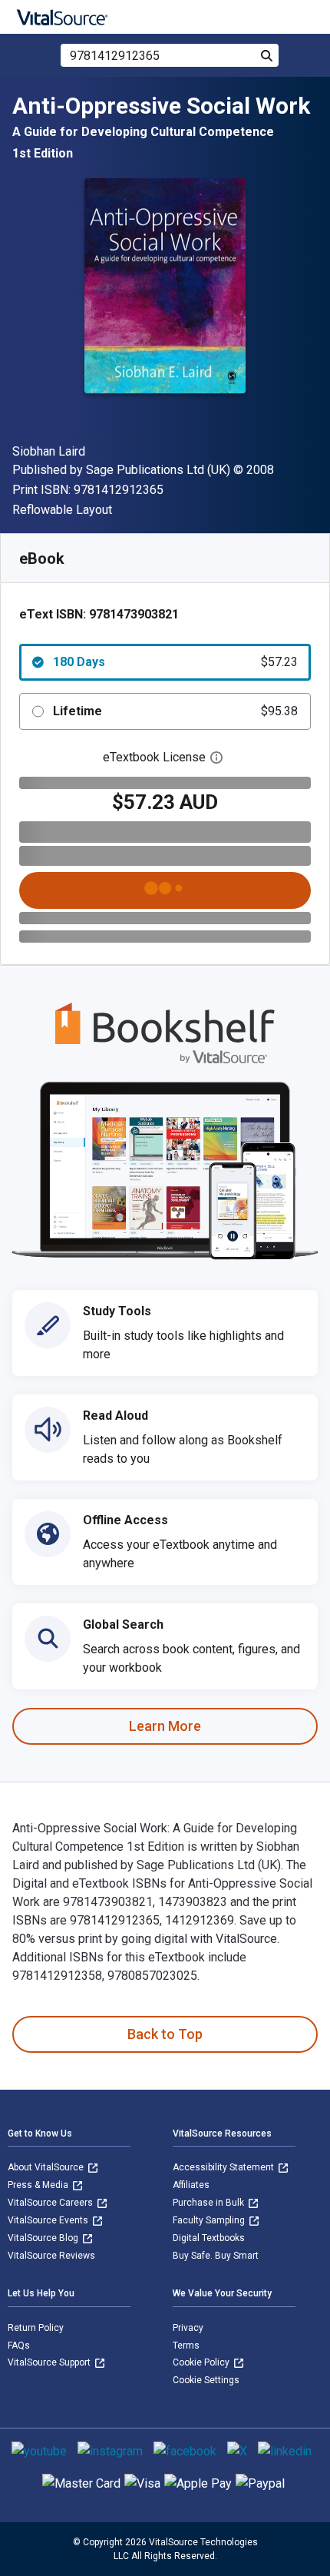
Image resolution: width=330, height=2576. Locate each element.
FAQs (19, 2346)
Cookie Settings (206, 2380)
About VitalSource (47, 2167)
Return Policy (36, 2328)
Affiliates (191, 2185)
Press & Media (39, 2185)
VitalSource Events (49, 2220)
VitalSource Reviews (51, 2256)
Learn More (165, 1726)
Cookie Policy (202, 2362)
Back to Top (165, 2034)
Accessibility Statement (224, 2167)
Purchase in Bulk (210, 2203)
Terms (186, 2346)
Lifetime (175, 711)
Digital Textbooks (209, 2238)
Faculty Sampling (210, 2220)
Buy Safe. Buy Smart (216, 2256)
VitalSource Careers (51, 2203)
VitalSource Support (50, 2362)
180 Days (175, 662)
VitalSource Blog (44, 2238)
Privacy (188, 2328)
